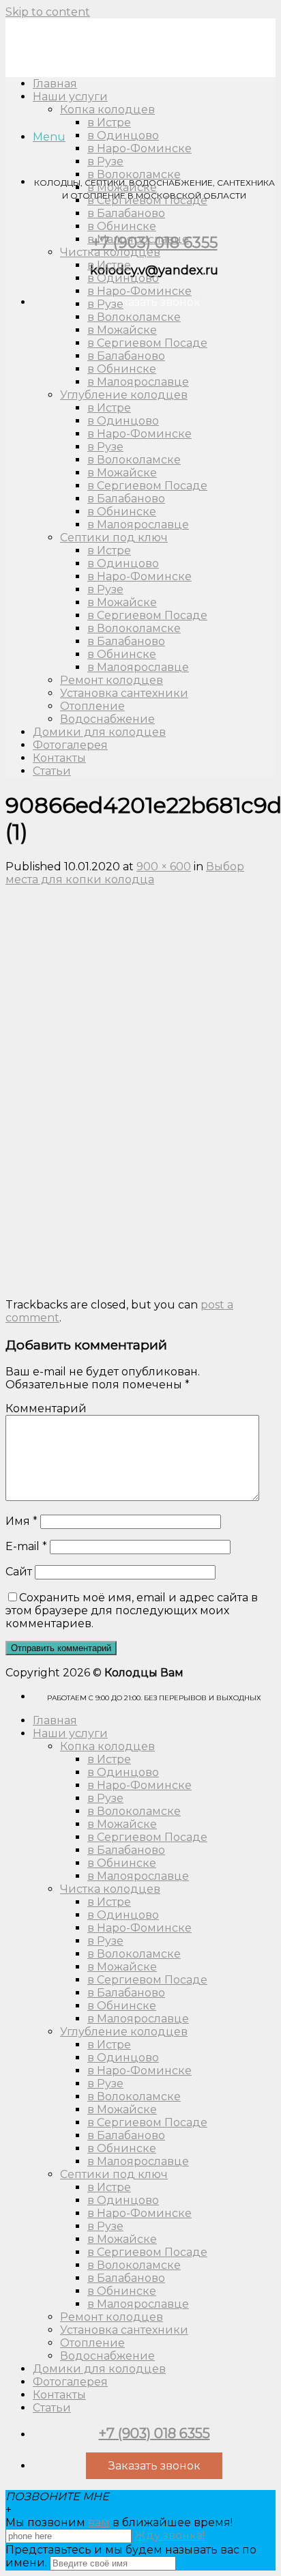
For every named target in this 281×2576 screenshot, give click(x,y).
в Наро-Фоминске (139, 148)
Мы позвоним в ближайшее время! (119, 2522)
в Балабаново (126, 213)
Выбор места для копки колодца (125, 873)
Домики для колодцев (99, 732)
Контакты (59, 758)
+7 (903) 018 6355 (154, 2433)
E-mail (26, 1546)
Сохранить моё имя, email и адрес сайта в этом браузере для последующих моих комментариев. (132, 1611)
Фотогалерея (70, 745)
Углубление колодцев (124, 395)
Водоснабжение (107, 719)
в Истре (109, 123)
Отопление (92, 706)
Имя (21, 1521)
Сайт (19, 1572)
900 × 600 (164, 867)
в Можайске (122, 187)
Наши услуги (70, 1733)
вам (99, 2522)
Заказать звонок (154, 302)
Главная (55, 1720)
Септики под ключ (114, 538)
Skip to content (48, 12)
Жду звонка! (169, 2535)
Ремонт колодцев (112, 680)
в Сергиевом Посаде (147, 200)
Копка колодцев (107, 1746)
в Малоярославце (138, 239)
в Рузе (105, 161)
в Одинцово (123, 135)
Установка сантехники (124, 693)
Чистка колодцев (110, 252)
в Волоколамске (134, 174)
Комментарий (46, 1408)
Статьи (52, 771)
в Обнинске (122, 226)
